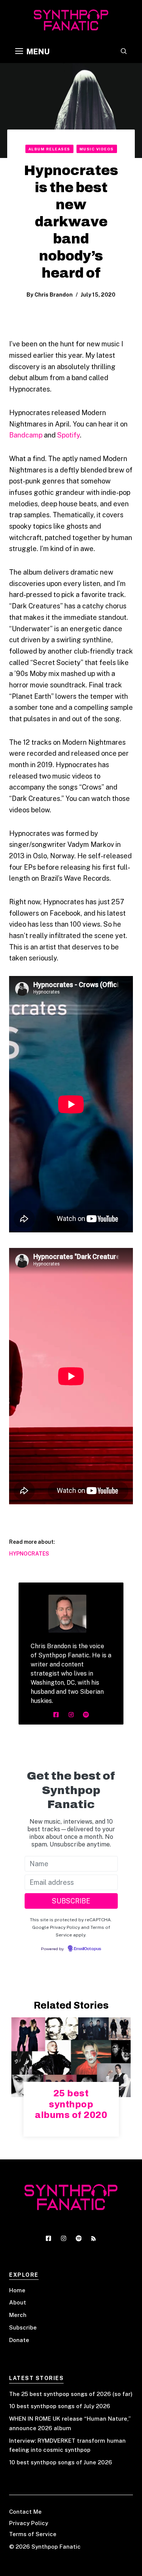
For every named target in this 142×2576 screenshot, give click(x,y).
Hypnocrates (29, 1554)
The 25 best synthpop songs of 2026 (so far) (71, 2394)
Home (17, 2290)
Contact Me (25, 2512)
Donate (19, 2340)
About (18, 2302)
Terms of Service (33, 2534)
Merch (18, 2315)
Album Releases (49, 149)
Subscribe (23, 2327)
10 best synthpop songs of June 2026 (61, 2462)
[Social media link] (56, 1715)
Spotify (69, 435)
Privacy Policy (29, 2523)
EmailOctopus (87, 1949)
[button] (124, 52)
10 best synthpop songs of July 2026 (60, 2406)
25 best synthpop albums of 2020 (71, 2104)
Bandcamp (26, 435)
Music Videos (97, 149)
